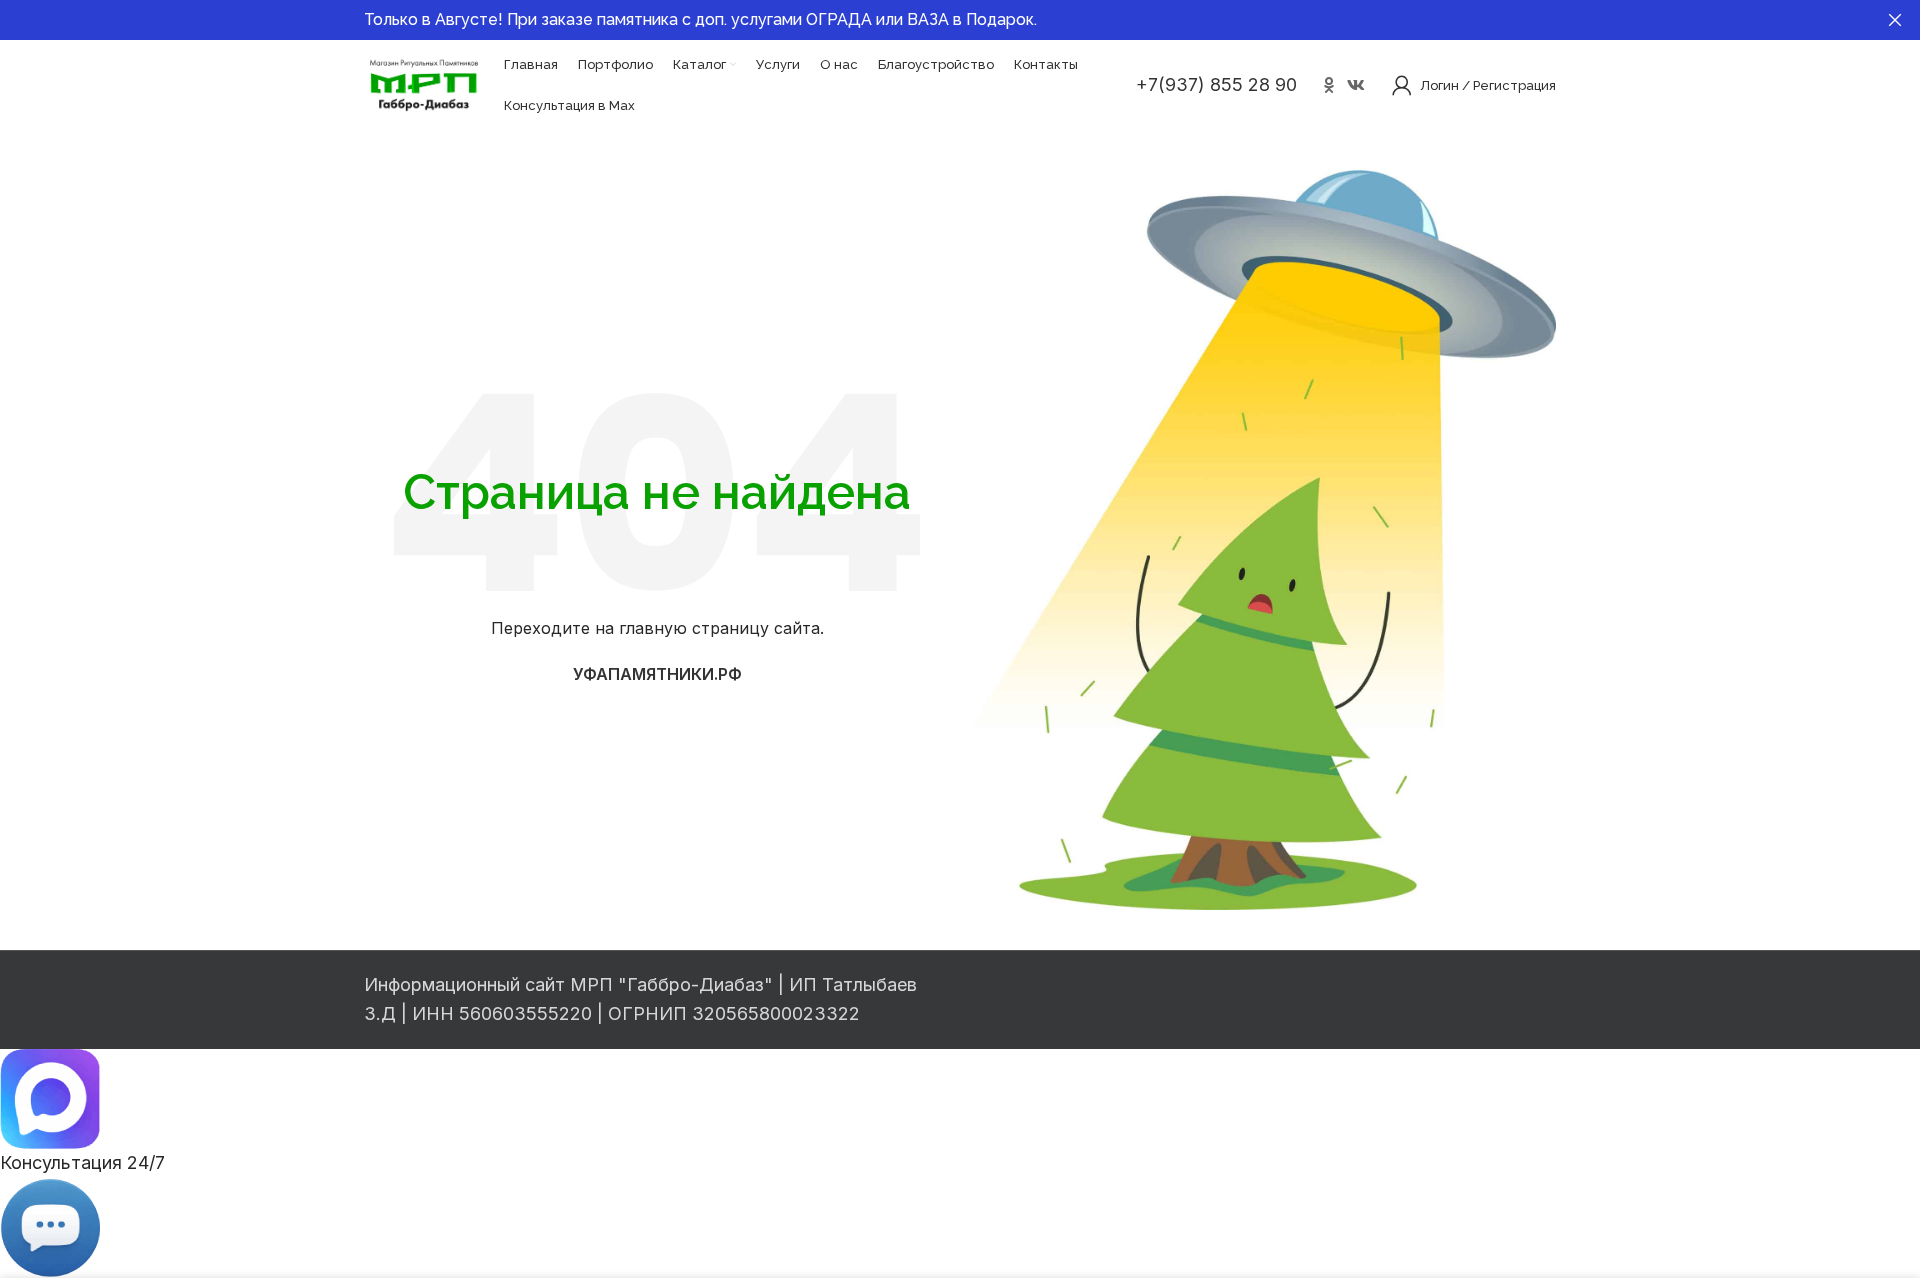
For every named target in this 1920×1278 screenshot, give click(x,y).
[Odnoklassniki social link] (1328, 85)
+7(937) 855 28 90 (1216, 84)
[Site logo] (424, 83)
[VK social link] (1356, 85)
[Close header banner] (1895, 20)
